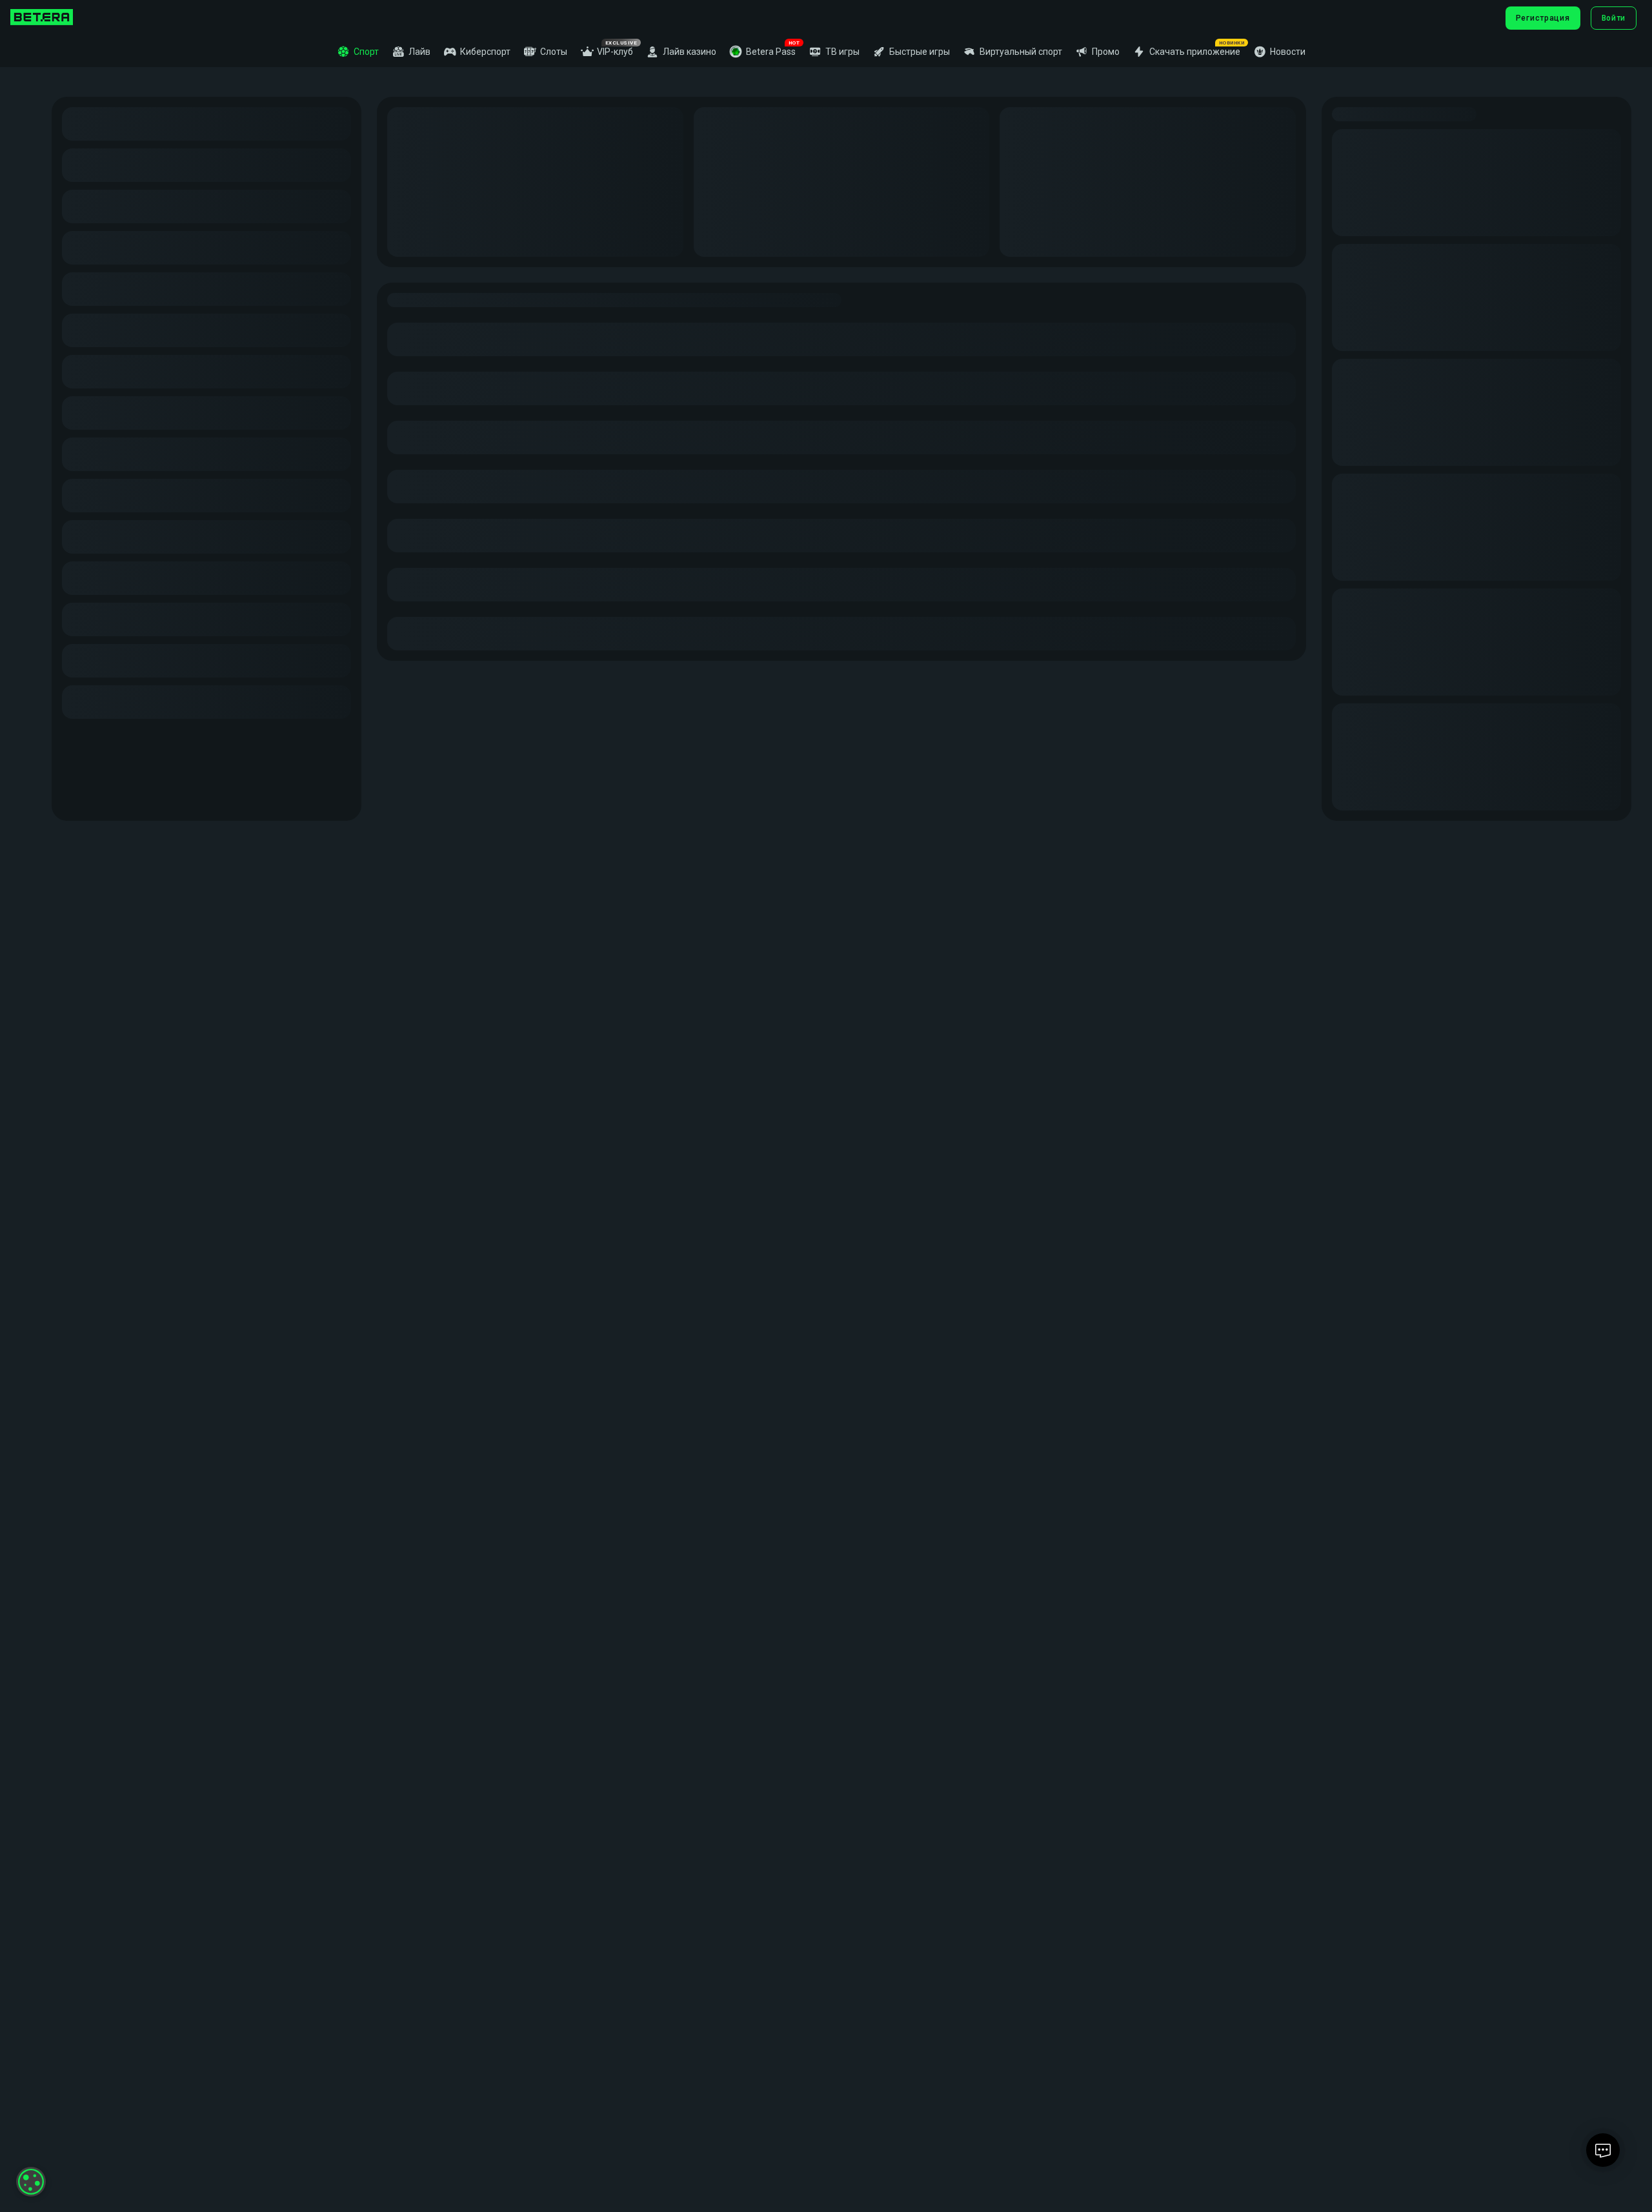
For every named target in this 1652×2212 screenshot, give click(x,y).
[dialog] (31, 2182)
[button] (762, 52)
